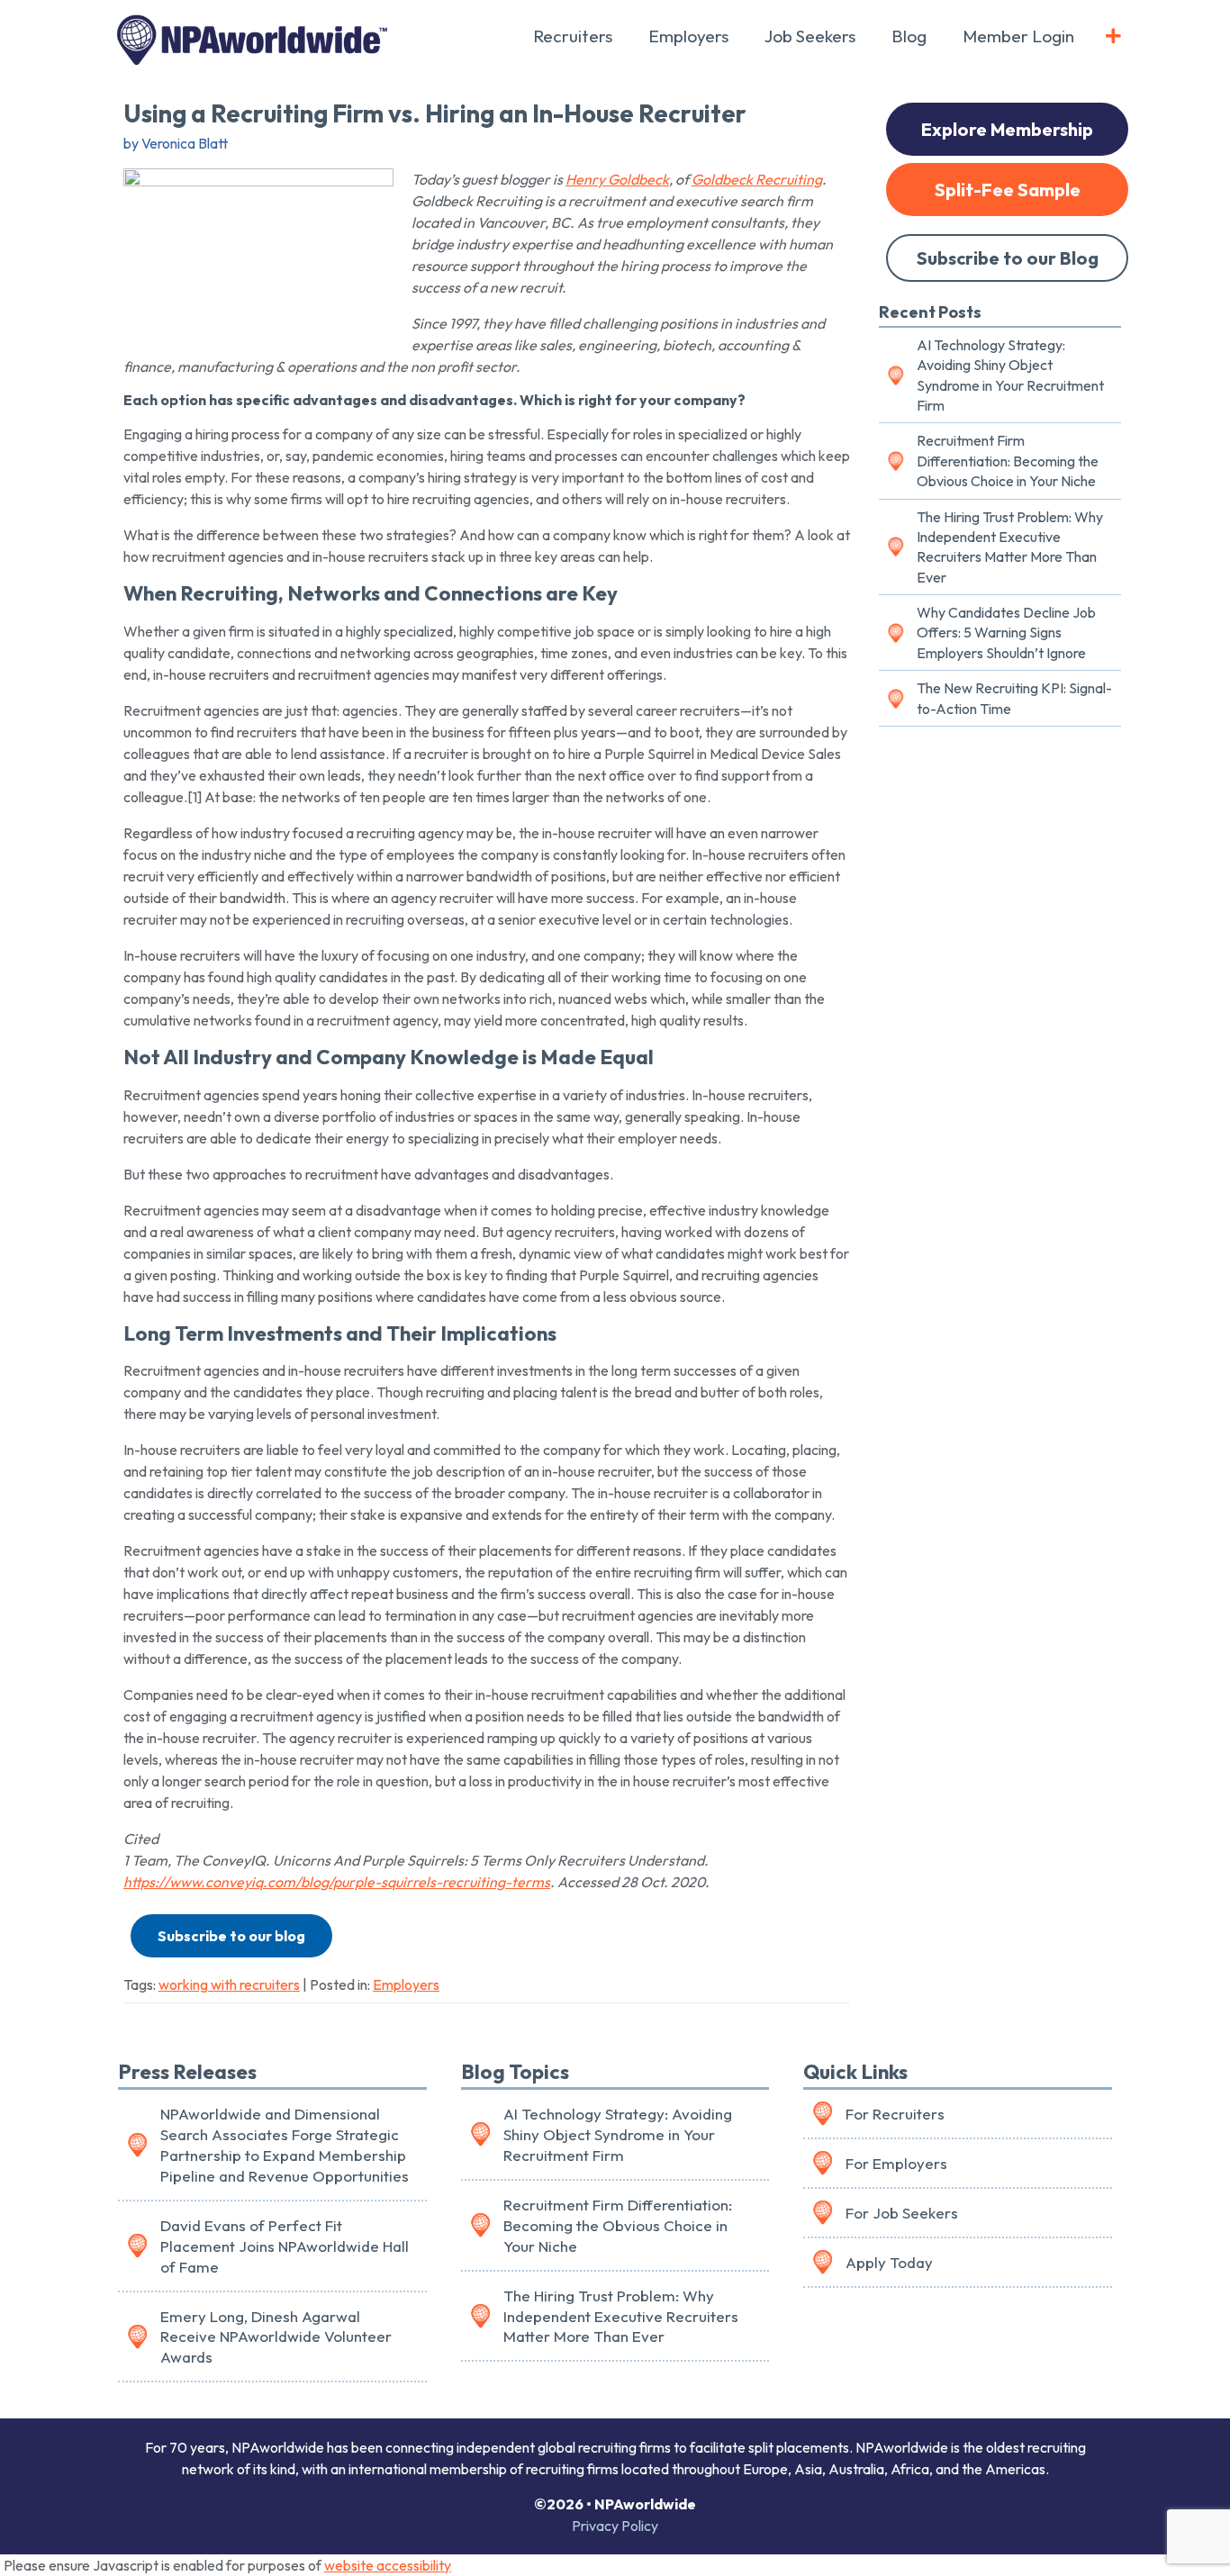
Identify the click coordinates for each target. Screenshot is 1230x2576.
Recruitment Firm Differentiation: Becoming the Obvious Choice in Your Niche (1008, 461)
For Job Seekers (902, 2213)
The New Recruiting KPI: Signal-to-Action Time (1014, 698)
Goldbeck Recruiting (757, 179)
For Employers (896, 2163)
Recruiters (573, 36)
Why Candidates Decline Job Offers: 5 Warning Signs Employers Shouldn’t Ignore (1006, 633)
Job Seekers (810, 36)
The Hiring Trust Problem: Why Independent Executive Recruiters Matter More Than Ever (1010, 547)
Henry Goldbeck (617, 179)
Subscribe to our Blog (1008, 258)
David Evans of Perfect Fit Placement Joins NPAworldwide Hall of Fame (285, 2246)
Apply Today (889, 2262)
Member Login (1018, 36)
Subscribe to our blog (231, 1936)
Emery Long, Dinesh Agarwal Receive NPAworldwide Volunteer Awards (276, 2337)
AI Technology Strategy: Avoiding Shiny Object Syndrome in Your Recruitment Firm (1010, 375)
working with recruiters (229, 1984)
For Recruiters (895, 2114)
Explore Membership (1007, 129)
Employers (688, 36)
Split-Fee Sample (1008, 190)
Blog (909, 36)
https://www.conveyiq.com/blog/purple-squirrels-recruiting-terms (337, 1882)
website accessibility (388, 2565)
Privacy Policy (615, 2526)
